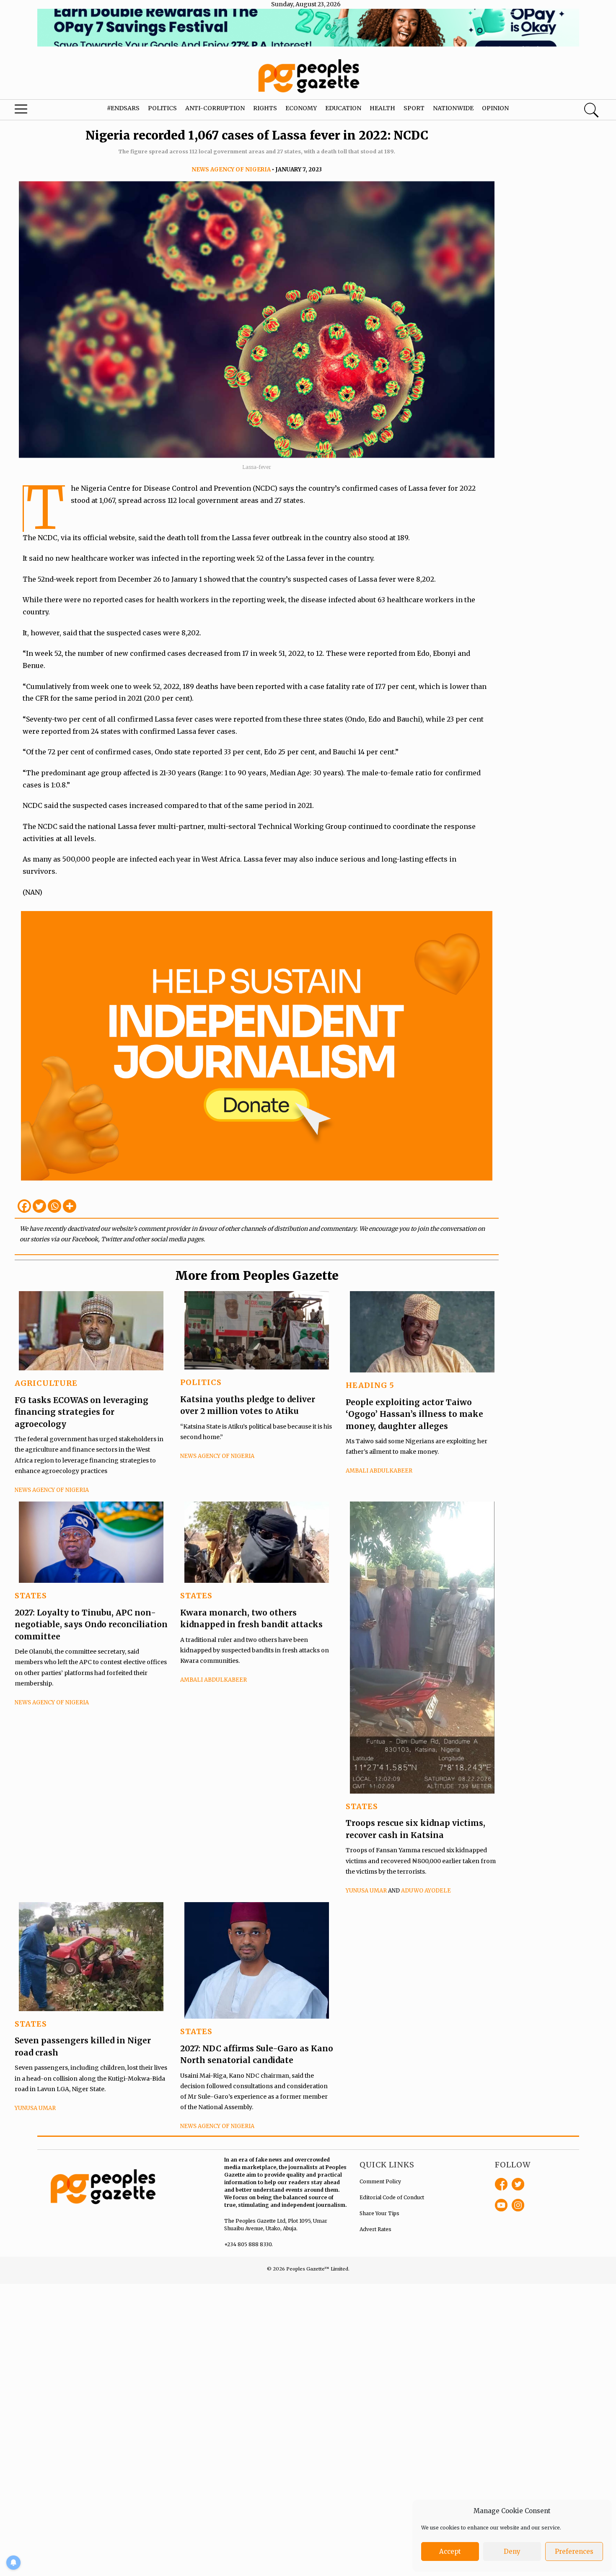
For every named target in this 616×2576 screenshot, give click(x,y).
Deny (512, 2551)
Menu (33, 111)
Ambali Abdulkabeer (379, 1471)
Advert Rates (375, 2229)
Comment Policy (380, 2181)
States (31, 1596)
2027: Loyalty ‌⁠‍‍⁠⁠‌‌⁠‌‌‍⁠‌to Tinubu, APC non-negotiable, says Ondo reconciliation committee (91, 1625)
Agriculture (46, 1383)
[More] (70, 1206)
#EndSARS (123, 108)
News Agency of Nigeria (231, 170)
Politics (162, 108)
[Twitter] (39, 1206)
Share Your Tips (379, 2213)
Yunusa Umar (366, 1891)
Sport (414, 108)
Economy (301, 108)
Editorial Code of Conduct (392, 2197)
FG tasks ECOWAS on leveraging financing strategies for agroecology (82, 1412)
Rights (265, 108)
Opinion (495, 108)
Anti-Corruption (215, 108)
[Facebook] (24, 1206)
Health (382, 108)
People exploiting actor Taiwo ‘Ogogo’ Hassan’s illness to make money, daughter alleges (414, 1414)
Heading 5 (370, 1385)
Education (343, 108)
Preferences (574, 2551)
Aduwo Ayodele (426, 1891)
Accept (450, 2551)
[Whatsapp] (54, 1206)
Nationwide (453, 108)
